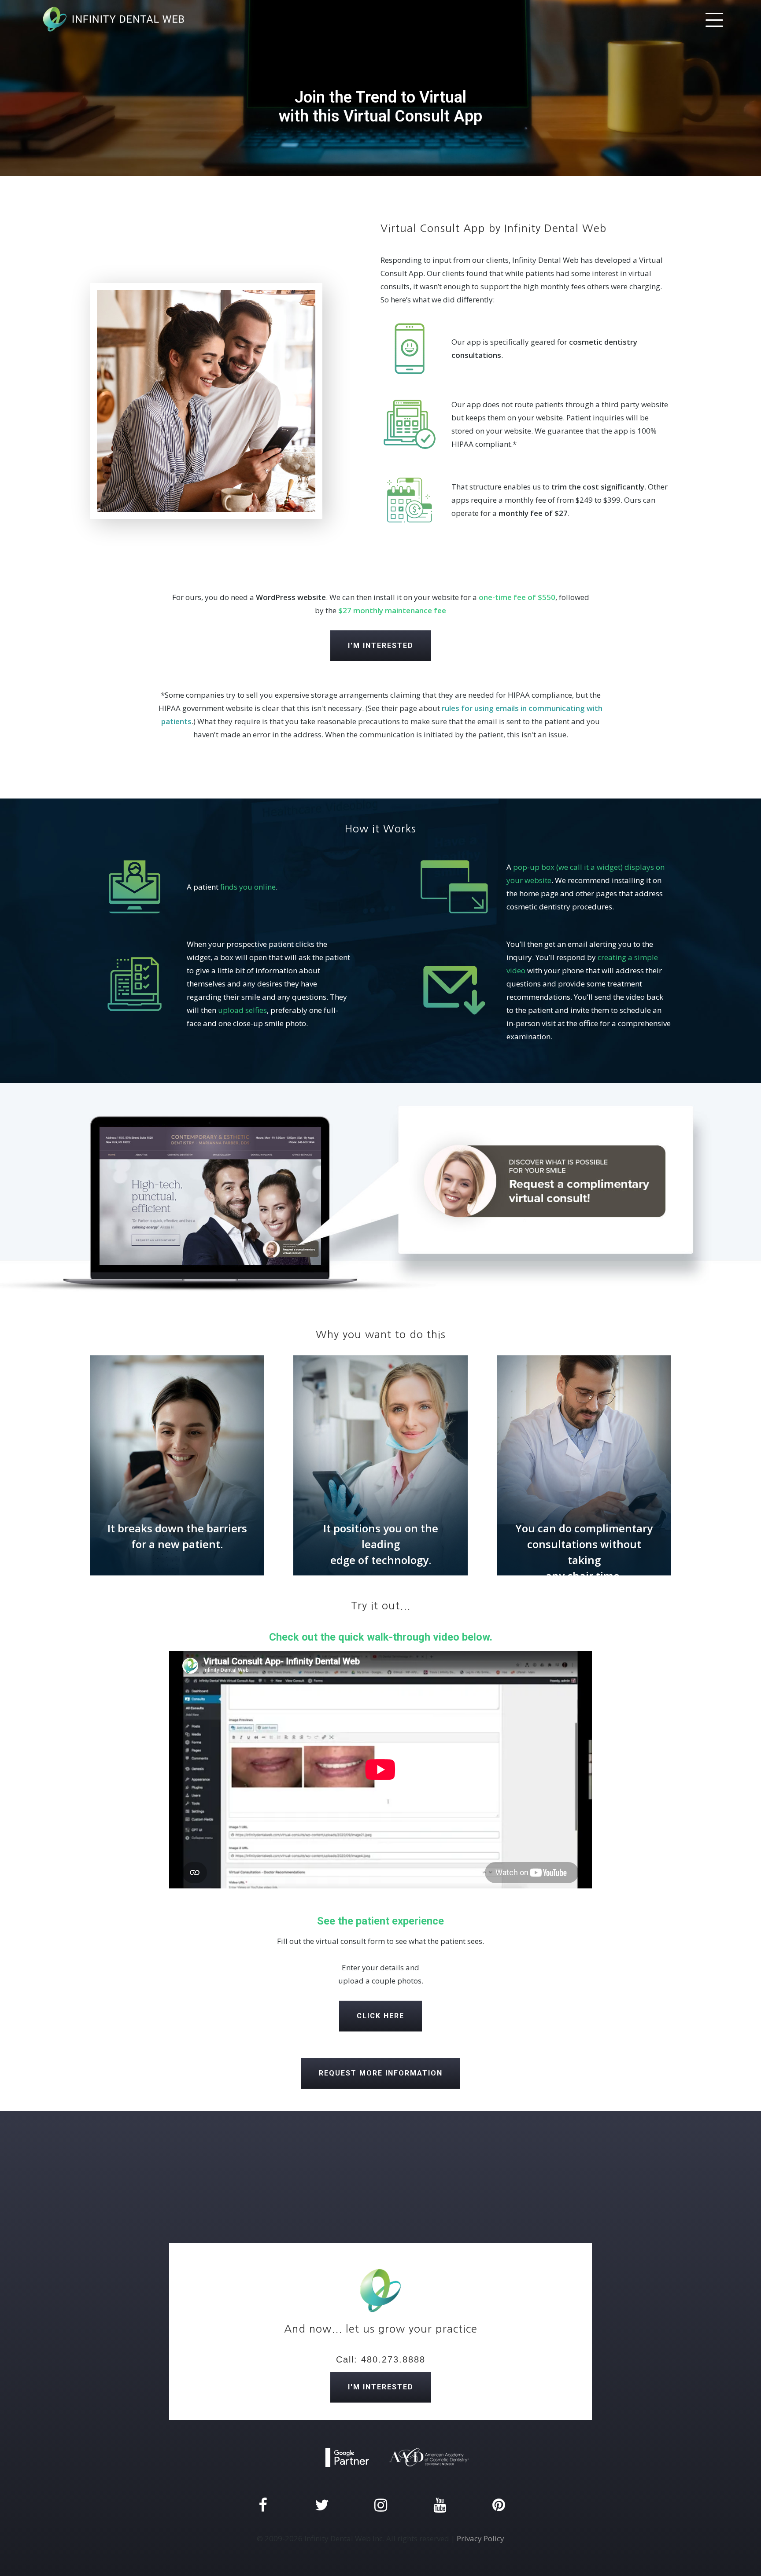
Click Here (380, 2016)
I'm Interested (381, 646)
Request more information (381, 2073)
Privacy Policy (480, 2538)
